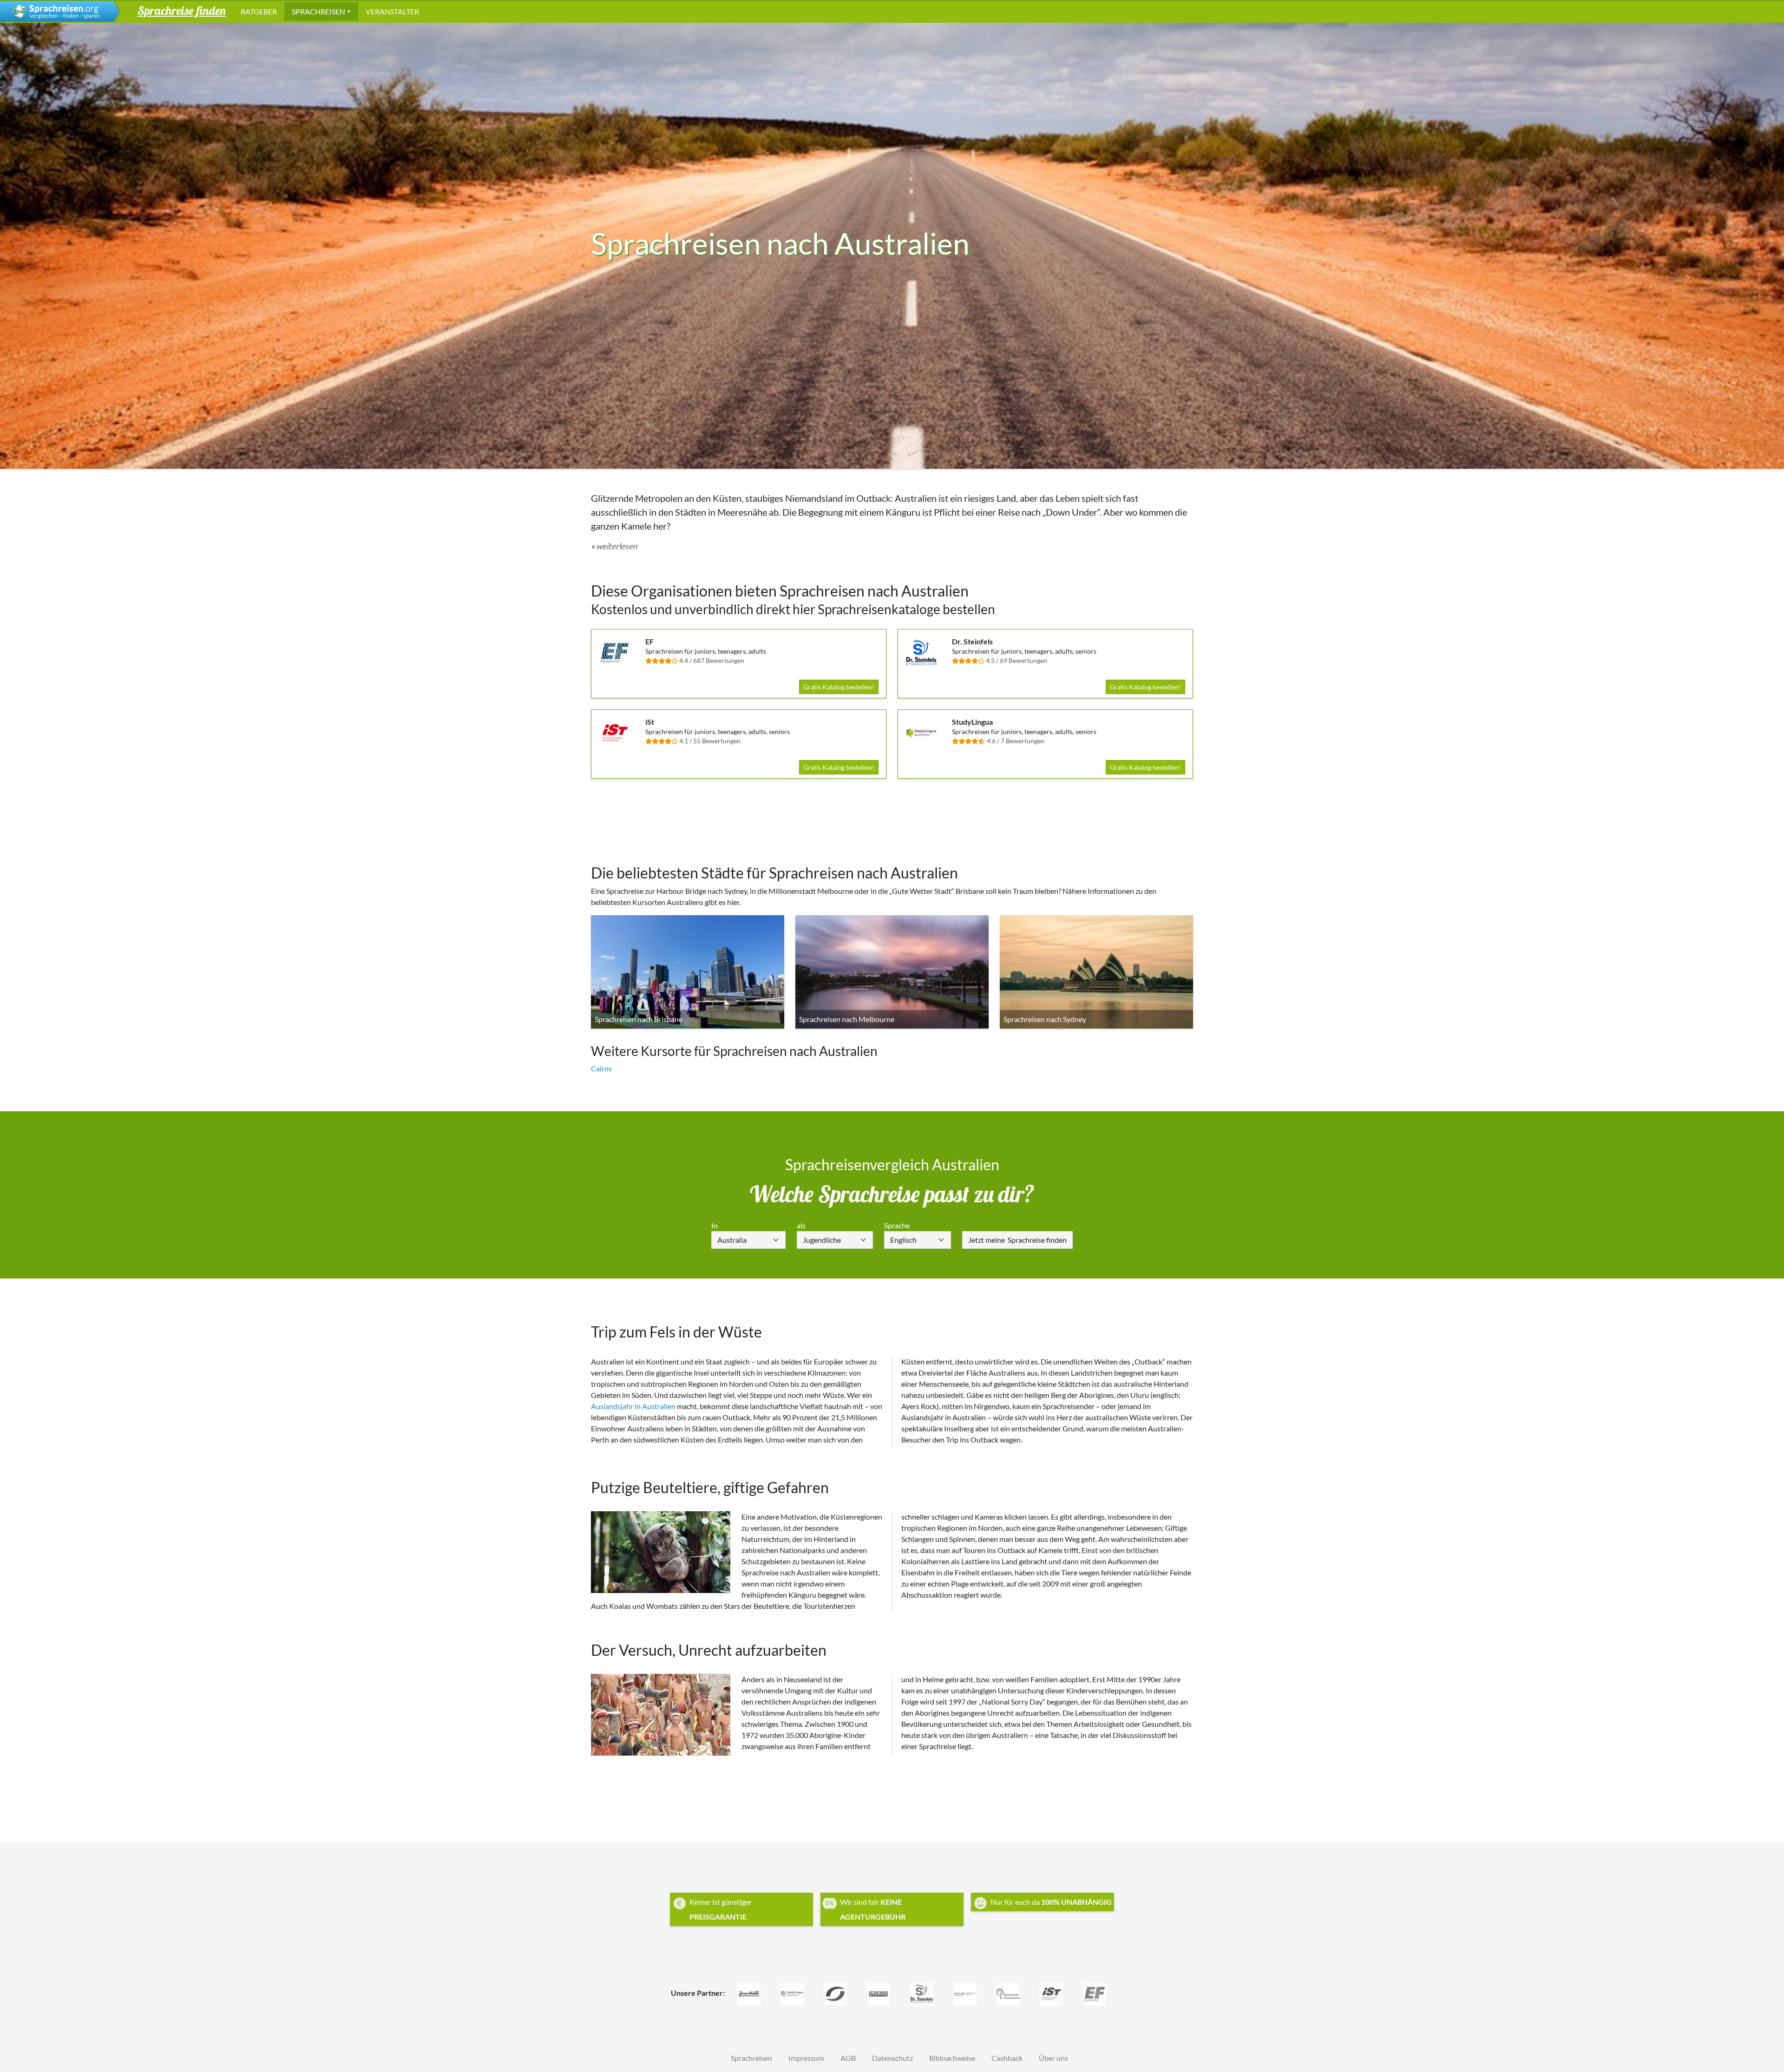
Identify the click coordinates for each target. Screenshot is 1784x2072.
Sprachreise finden (1017, 1240)
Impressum (806, 2058)
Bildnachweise (952, 2058)
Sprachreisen (318, 11)
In (715, 1225)
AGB (848, 2058)
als (801, 1225)
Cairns (601, 1068)
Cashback (1007, 2058)
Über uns (1053, 2058)
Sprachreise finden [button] (182, 10)
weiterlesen (617, 546)
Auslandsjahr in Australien (633, 1406)
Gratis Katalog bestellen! (839, 687)
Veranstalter (392, 11)
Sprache (897, 1225)
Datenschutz (892, 2058)
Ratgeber (259, 11)
